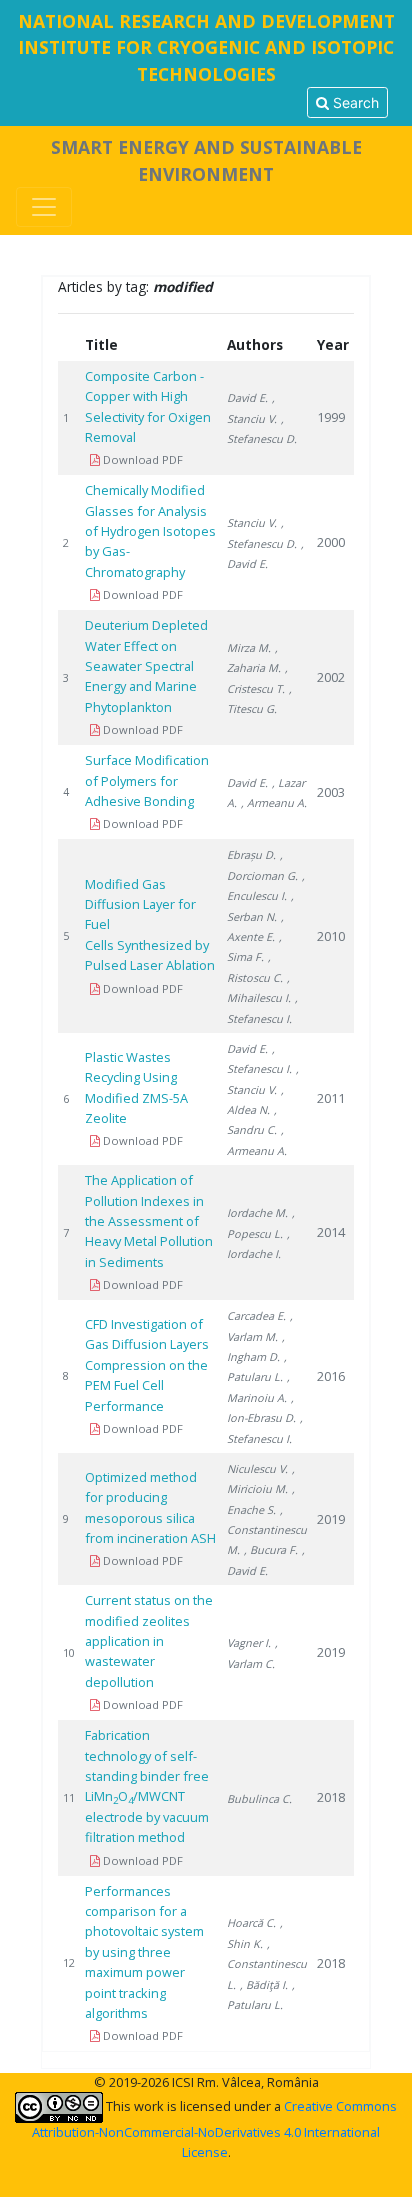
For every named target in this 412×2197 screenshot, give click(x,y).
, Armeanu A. (274, 802)
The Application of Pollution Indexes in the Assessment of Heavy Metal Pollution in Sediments (149, 1221)
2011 (331, 1098)
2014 (331, 1232)
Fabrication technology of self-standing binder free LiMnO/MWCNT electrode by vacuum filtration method (147, 1786)
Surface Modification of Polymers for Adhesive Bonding (147, 780)
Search (354, 102)
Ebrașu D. (251, 854)
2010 (331, 936)
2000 (331, 542)
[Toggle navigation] (44, 207)
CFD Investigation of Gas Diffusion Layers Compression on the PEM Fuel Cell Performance (147, 1365)
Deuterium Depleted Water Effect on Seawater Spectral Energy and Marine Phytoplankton (146, 666)
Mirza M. (249, 647)
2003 (331, 792)
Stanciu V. (252, 522)
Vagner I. (249, 1642)
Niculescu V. (257, 1468)
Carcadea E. (256, 1315)
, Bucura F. (271, 1549)
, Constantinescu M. (267, 1530)
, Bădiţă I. (264, 1984)
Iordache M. (257, 1212)
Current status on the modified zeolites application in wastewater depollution (149, 1641)
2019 (331, 1519)
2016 (331, 1376)
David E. (247, 397)
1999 (331, 417)
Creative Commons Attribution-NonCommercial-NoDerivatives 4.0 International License (214, 2128)
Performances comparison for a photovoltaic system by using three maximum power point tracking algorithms (144, 1952)
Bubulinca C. (259, 1798)
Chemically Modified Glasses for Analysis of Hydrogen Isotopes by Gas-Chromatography (150, 531)
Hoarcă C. (251, 1922)
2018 (331, 1797)
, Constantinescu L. (267, 1964)
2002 (331, 677)
